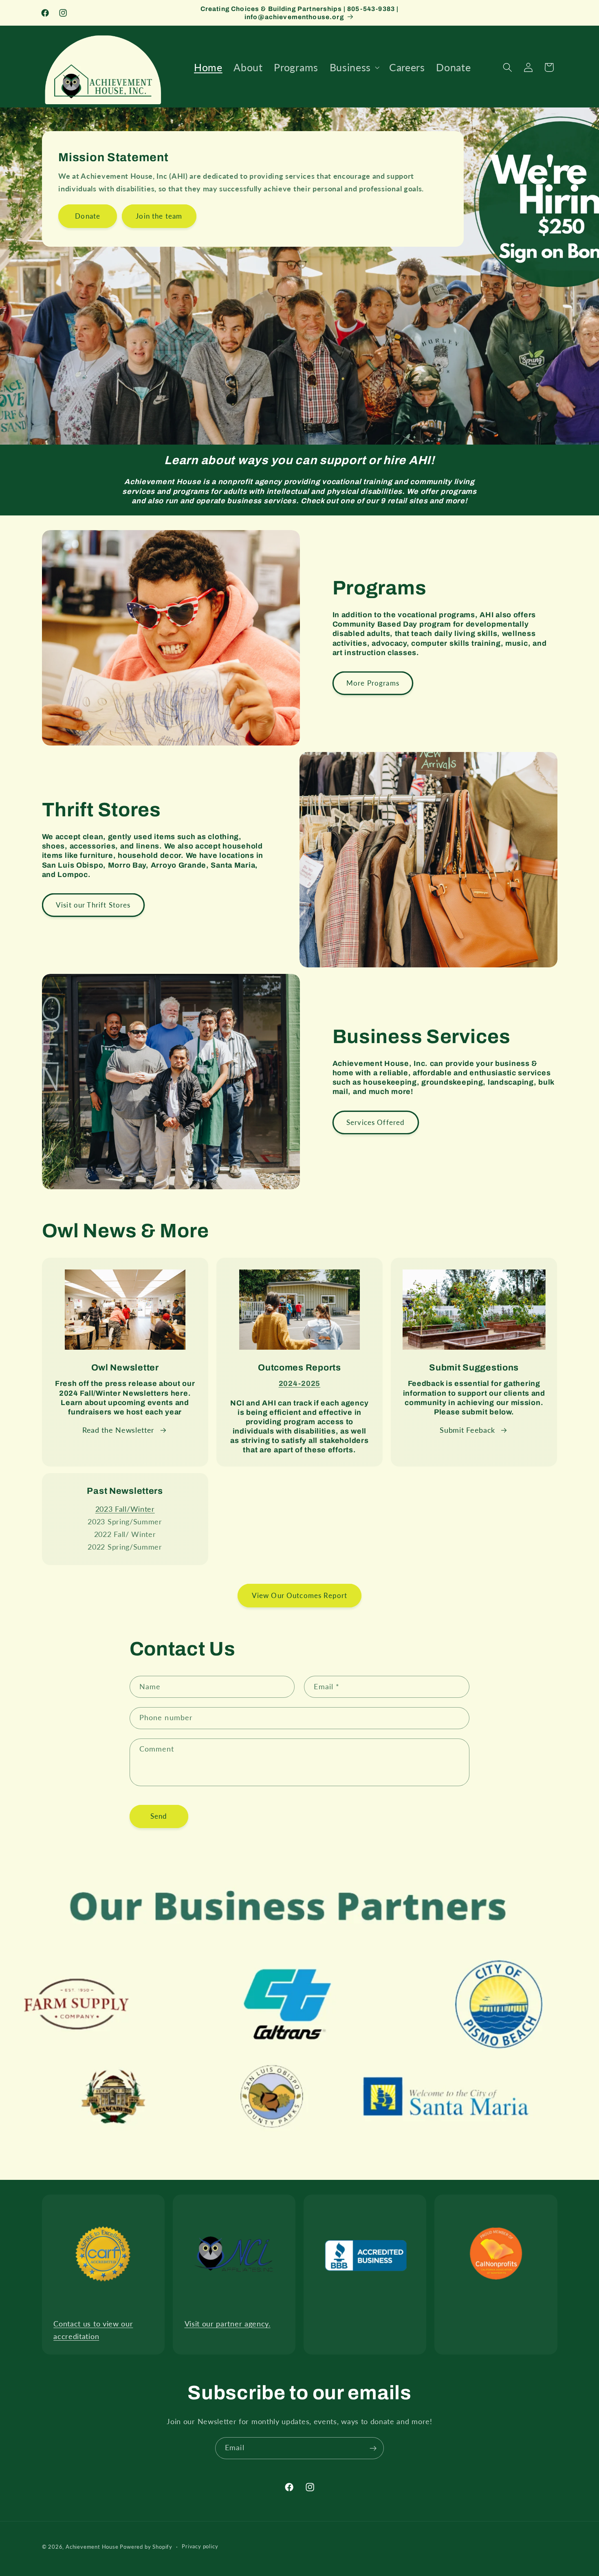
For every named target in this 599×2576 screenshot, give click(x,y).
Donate (88, 216)
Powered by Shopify (146, 2547)
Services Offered (375, 1122)
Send (159, 1816)
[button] (354, 67)
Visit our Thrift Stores (93, 905)
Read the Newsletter (118, 1430)
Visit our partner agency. (228, 2324)
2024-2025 (299, 1383)
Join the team (159, 216)
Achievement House (93, 2547)
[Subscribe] (373, 2448)
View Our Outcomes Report (300, 1595)
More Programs (373, 683)
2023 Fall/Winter (125, 1509)
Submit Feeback (467, 1430)
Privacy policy (200, 2547)
